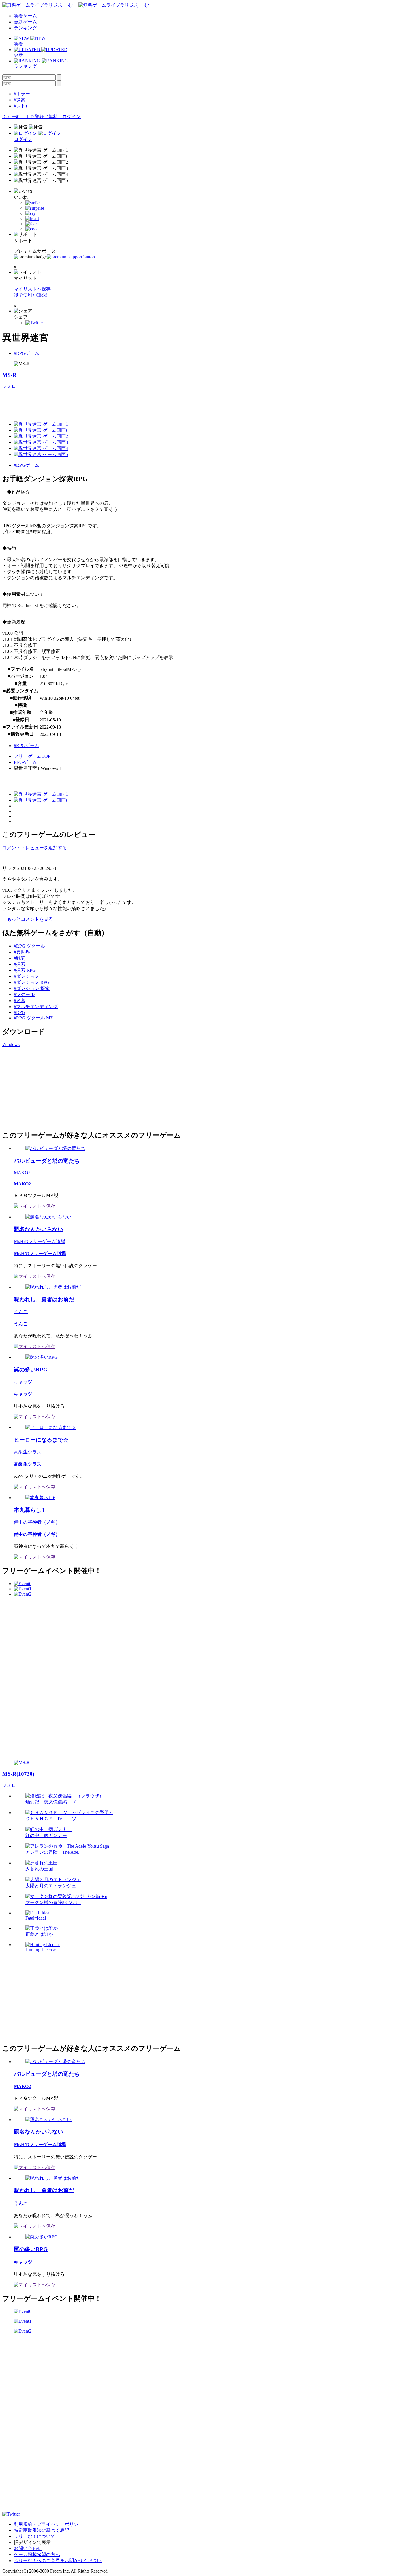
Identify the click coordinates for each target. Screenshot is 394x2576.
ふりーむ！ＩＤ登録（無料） (32, 117)
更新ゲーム (25, 22)
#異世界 (22, 952)
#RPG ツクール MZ (33, 1018)
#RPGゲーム (27, 353)
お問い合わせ (28, 2548)
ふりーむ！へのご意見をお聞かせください (58, 2561)
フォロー (12, 386)
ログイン (72, 117)
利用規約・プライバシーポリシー (48, 2524)
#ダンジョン (27, 976)
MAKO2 (22, 1173)
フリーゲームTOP (32, 756)
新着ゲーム (25, 16)
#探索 (20, 100)
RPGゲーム (25, 762)
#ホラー (22, 94)
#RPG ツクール (29, 946)
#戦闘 (20, 958)
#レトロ (22, 106)
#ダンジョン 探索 (32, 988)
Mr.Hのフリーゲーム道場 (40, 1241)
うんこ (21, 1312)
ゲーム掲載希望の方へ (37, 2554)
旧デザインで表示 (32, 2542)
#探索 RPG (25, 970)
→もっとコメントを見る (28, 919)
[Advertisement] (107, 403)
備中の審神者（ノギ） (37, 1522)
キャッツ (23, 1382)
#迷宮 (20, 1001)
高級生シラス (28, 1452)
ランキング (25, 28)
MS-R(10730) (18, 1774)
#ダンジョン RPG (32, 982)
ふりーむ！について (35, 2536)
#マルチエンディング (36, 1007)
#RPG (20, 1012)
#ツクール (24, 994)
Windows (11, 1044)
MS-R (9, 375)
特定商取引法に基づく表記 (42, 2530)
